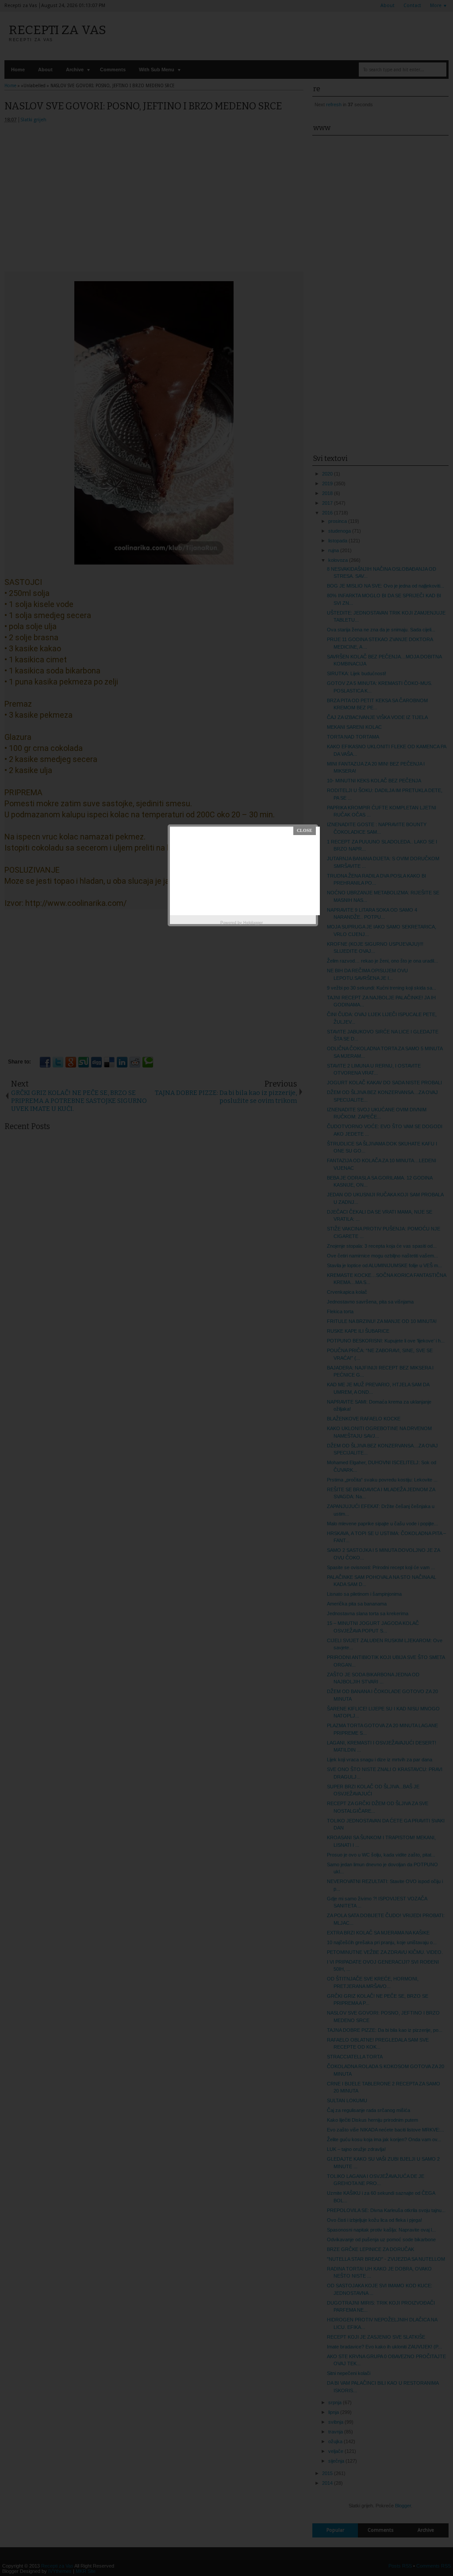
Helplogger (253, 923)
